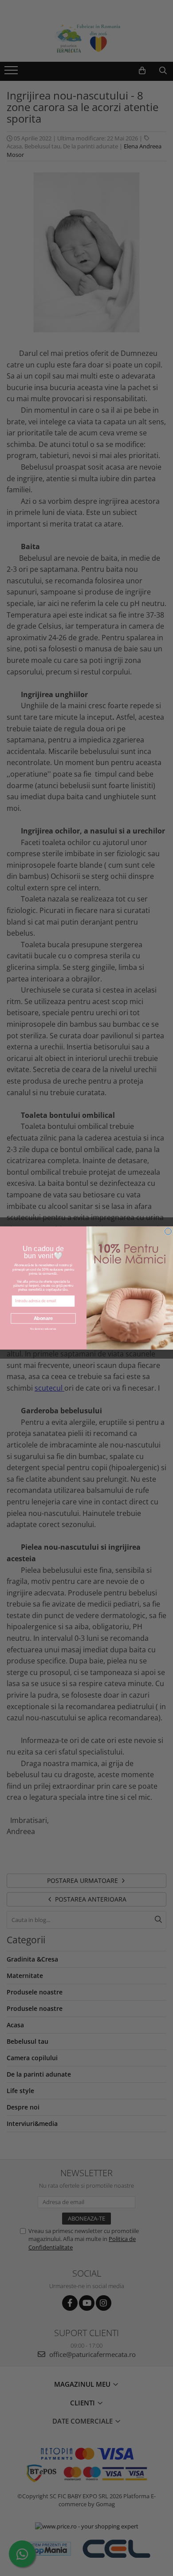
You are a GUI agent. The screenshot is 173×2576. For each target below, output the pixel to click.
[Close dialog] (168, 1231)
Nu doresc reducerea (43, 1329)
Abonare (43, 1318)
